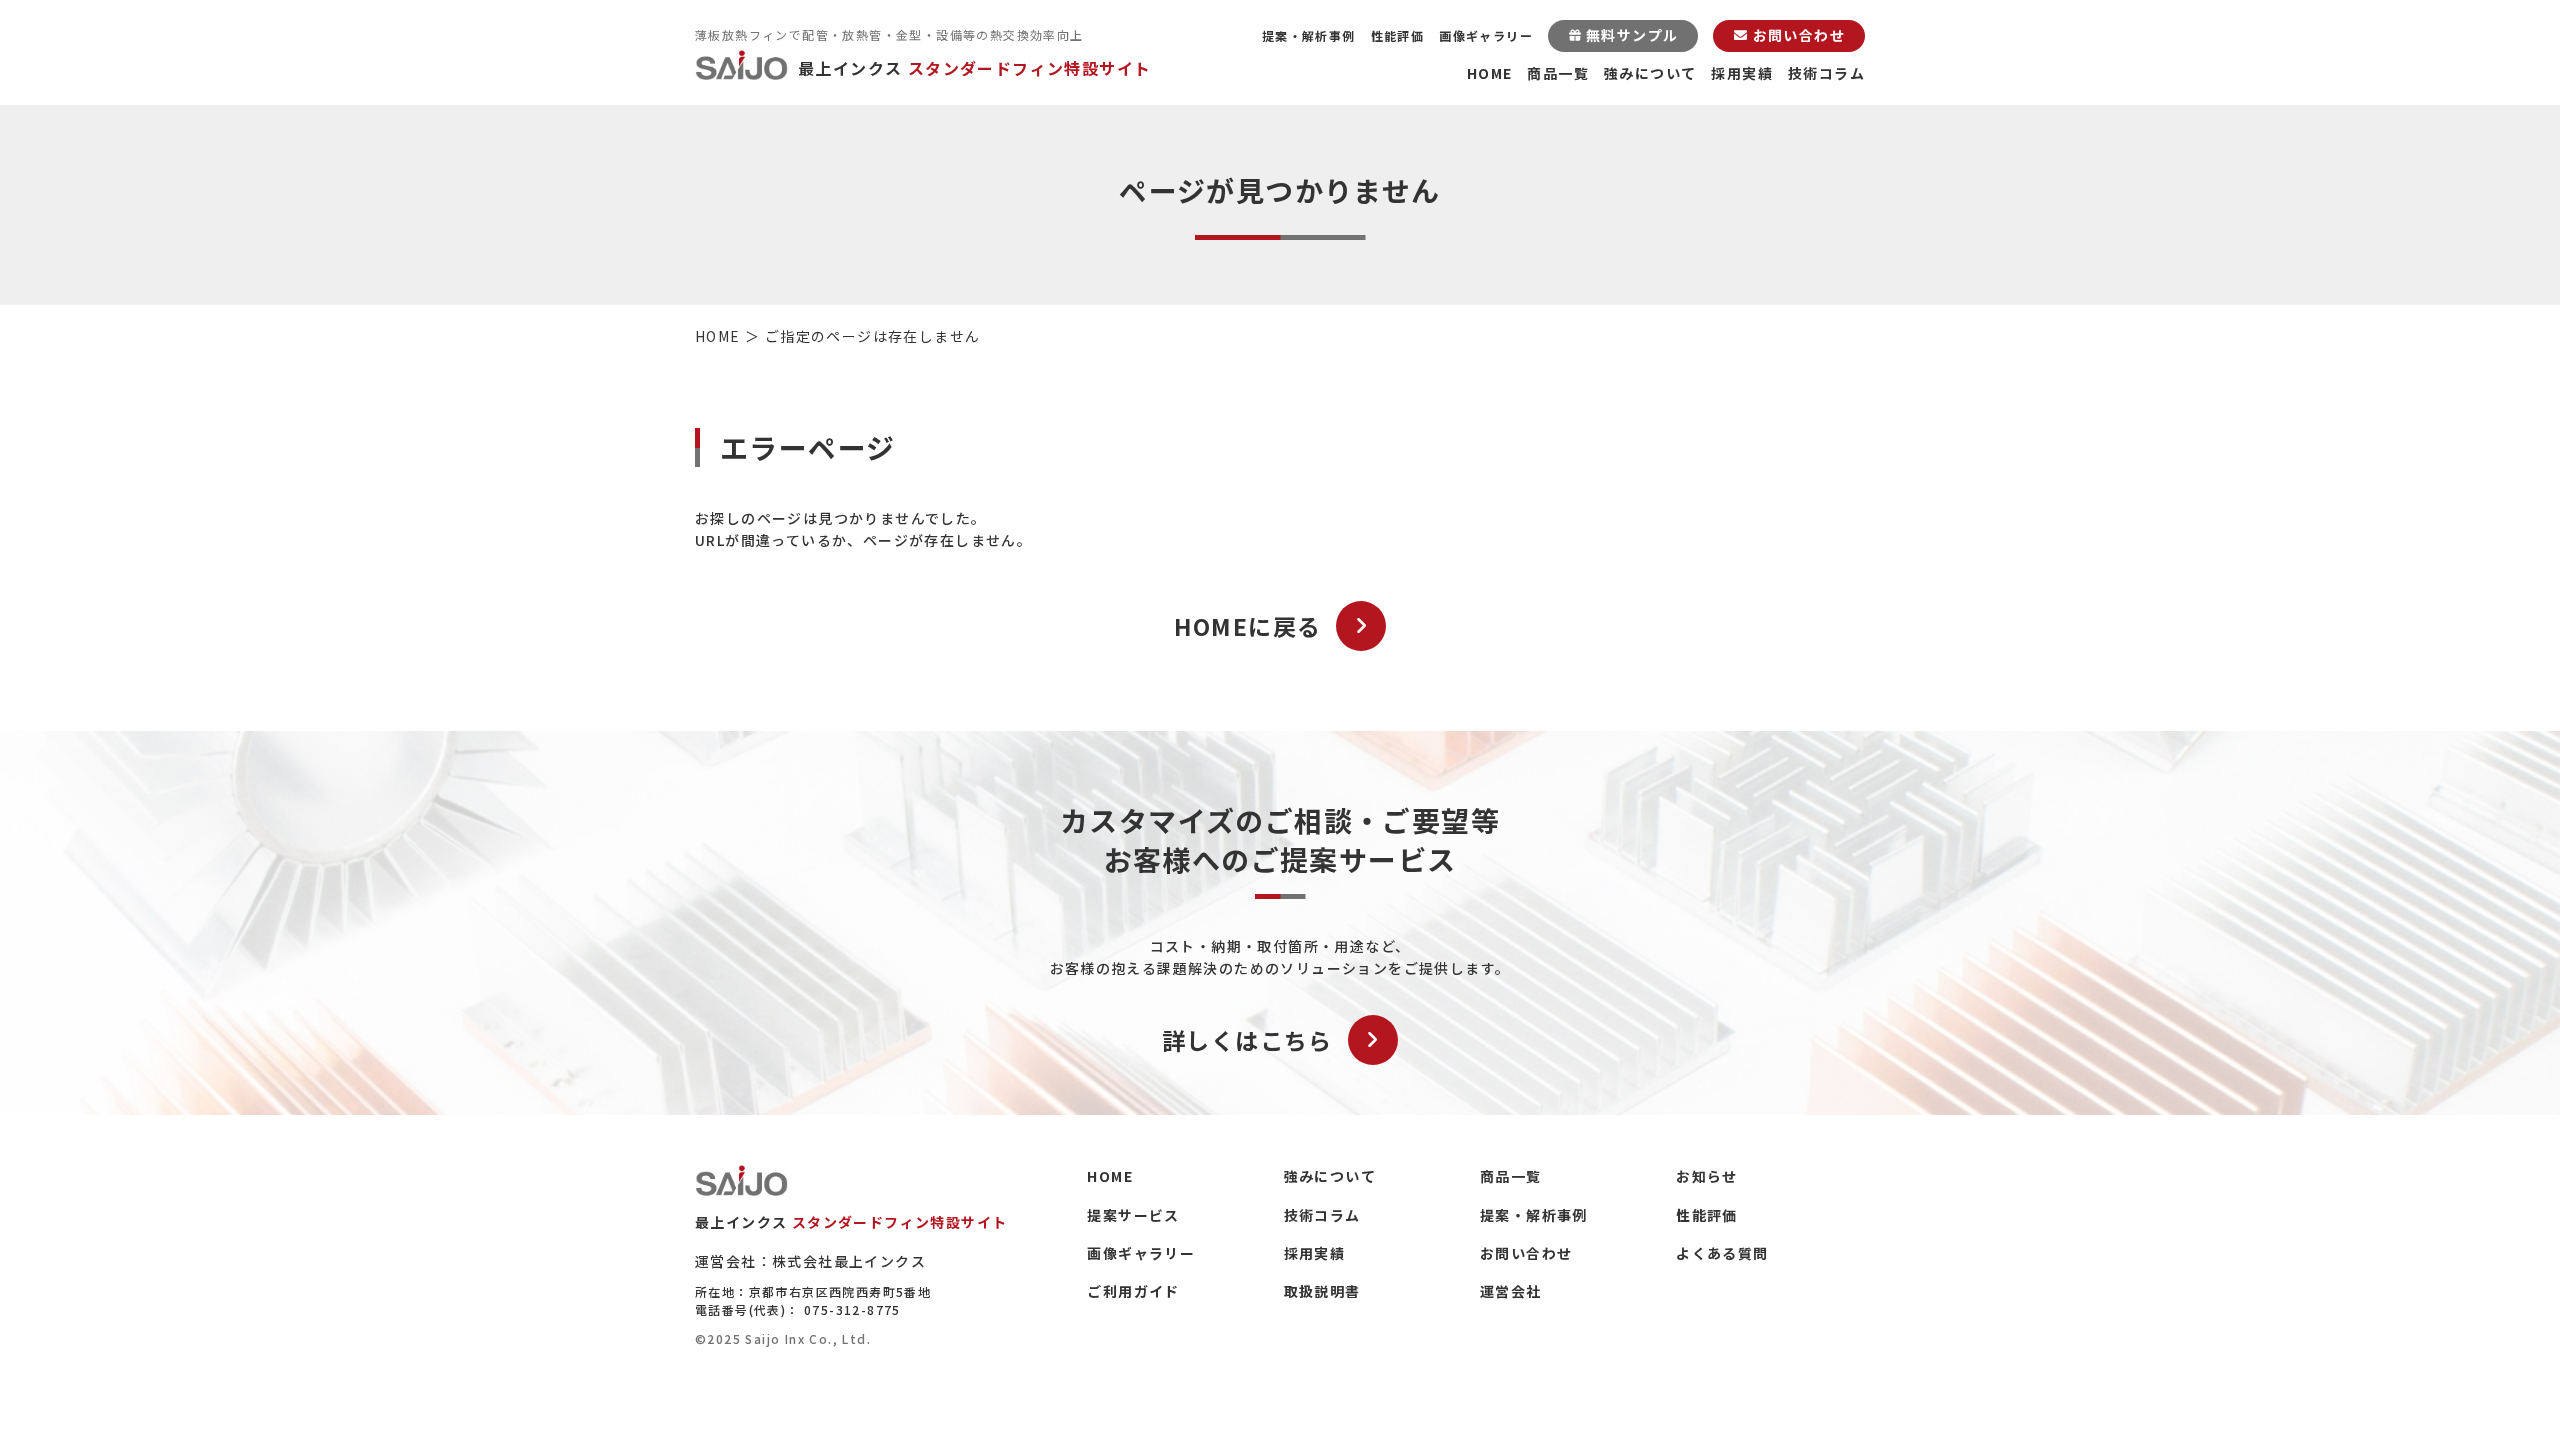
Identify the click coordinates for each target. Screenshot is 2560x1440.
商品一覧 (1558, 73)
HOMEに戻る (1248, 626)
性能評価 (1398, 35)
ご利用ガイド (1133, 1291)
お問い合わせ (1526, 1253)
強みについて (1650, 73)
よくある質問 (1722, 1253)
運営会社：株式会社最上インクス (810, 1261)
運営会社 (1511, 1291)
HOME (1490, 73)
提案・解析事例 (1309, 35)
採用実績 (1742, 73)
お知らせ (1707, 1176)
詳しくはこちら (1247, 1040)
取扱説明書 (1322, 1291)
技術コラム (1826, 73)
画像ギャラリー (1486, 35)
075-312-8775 (852, 1309)
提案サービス (1133, 1215)
